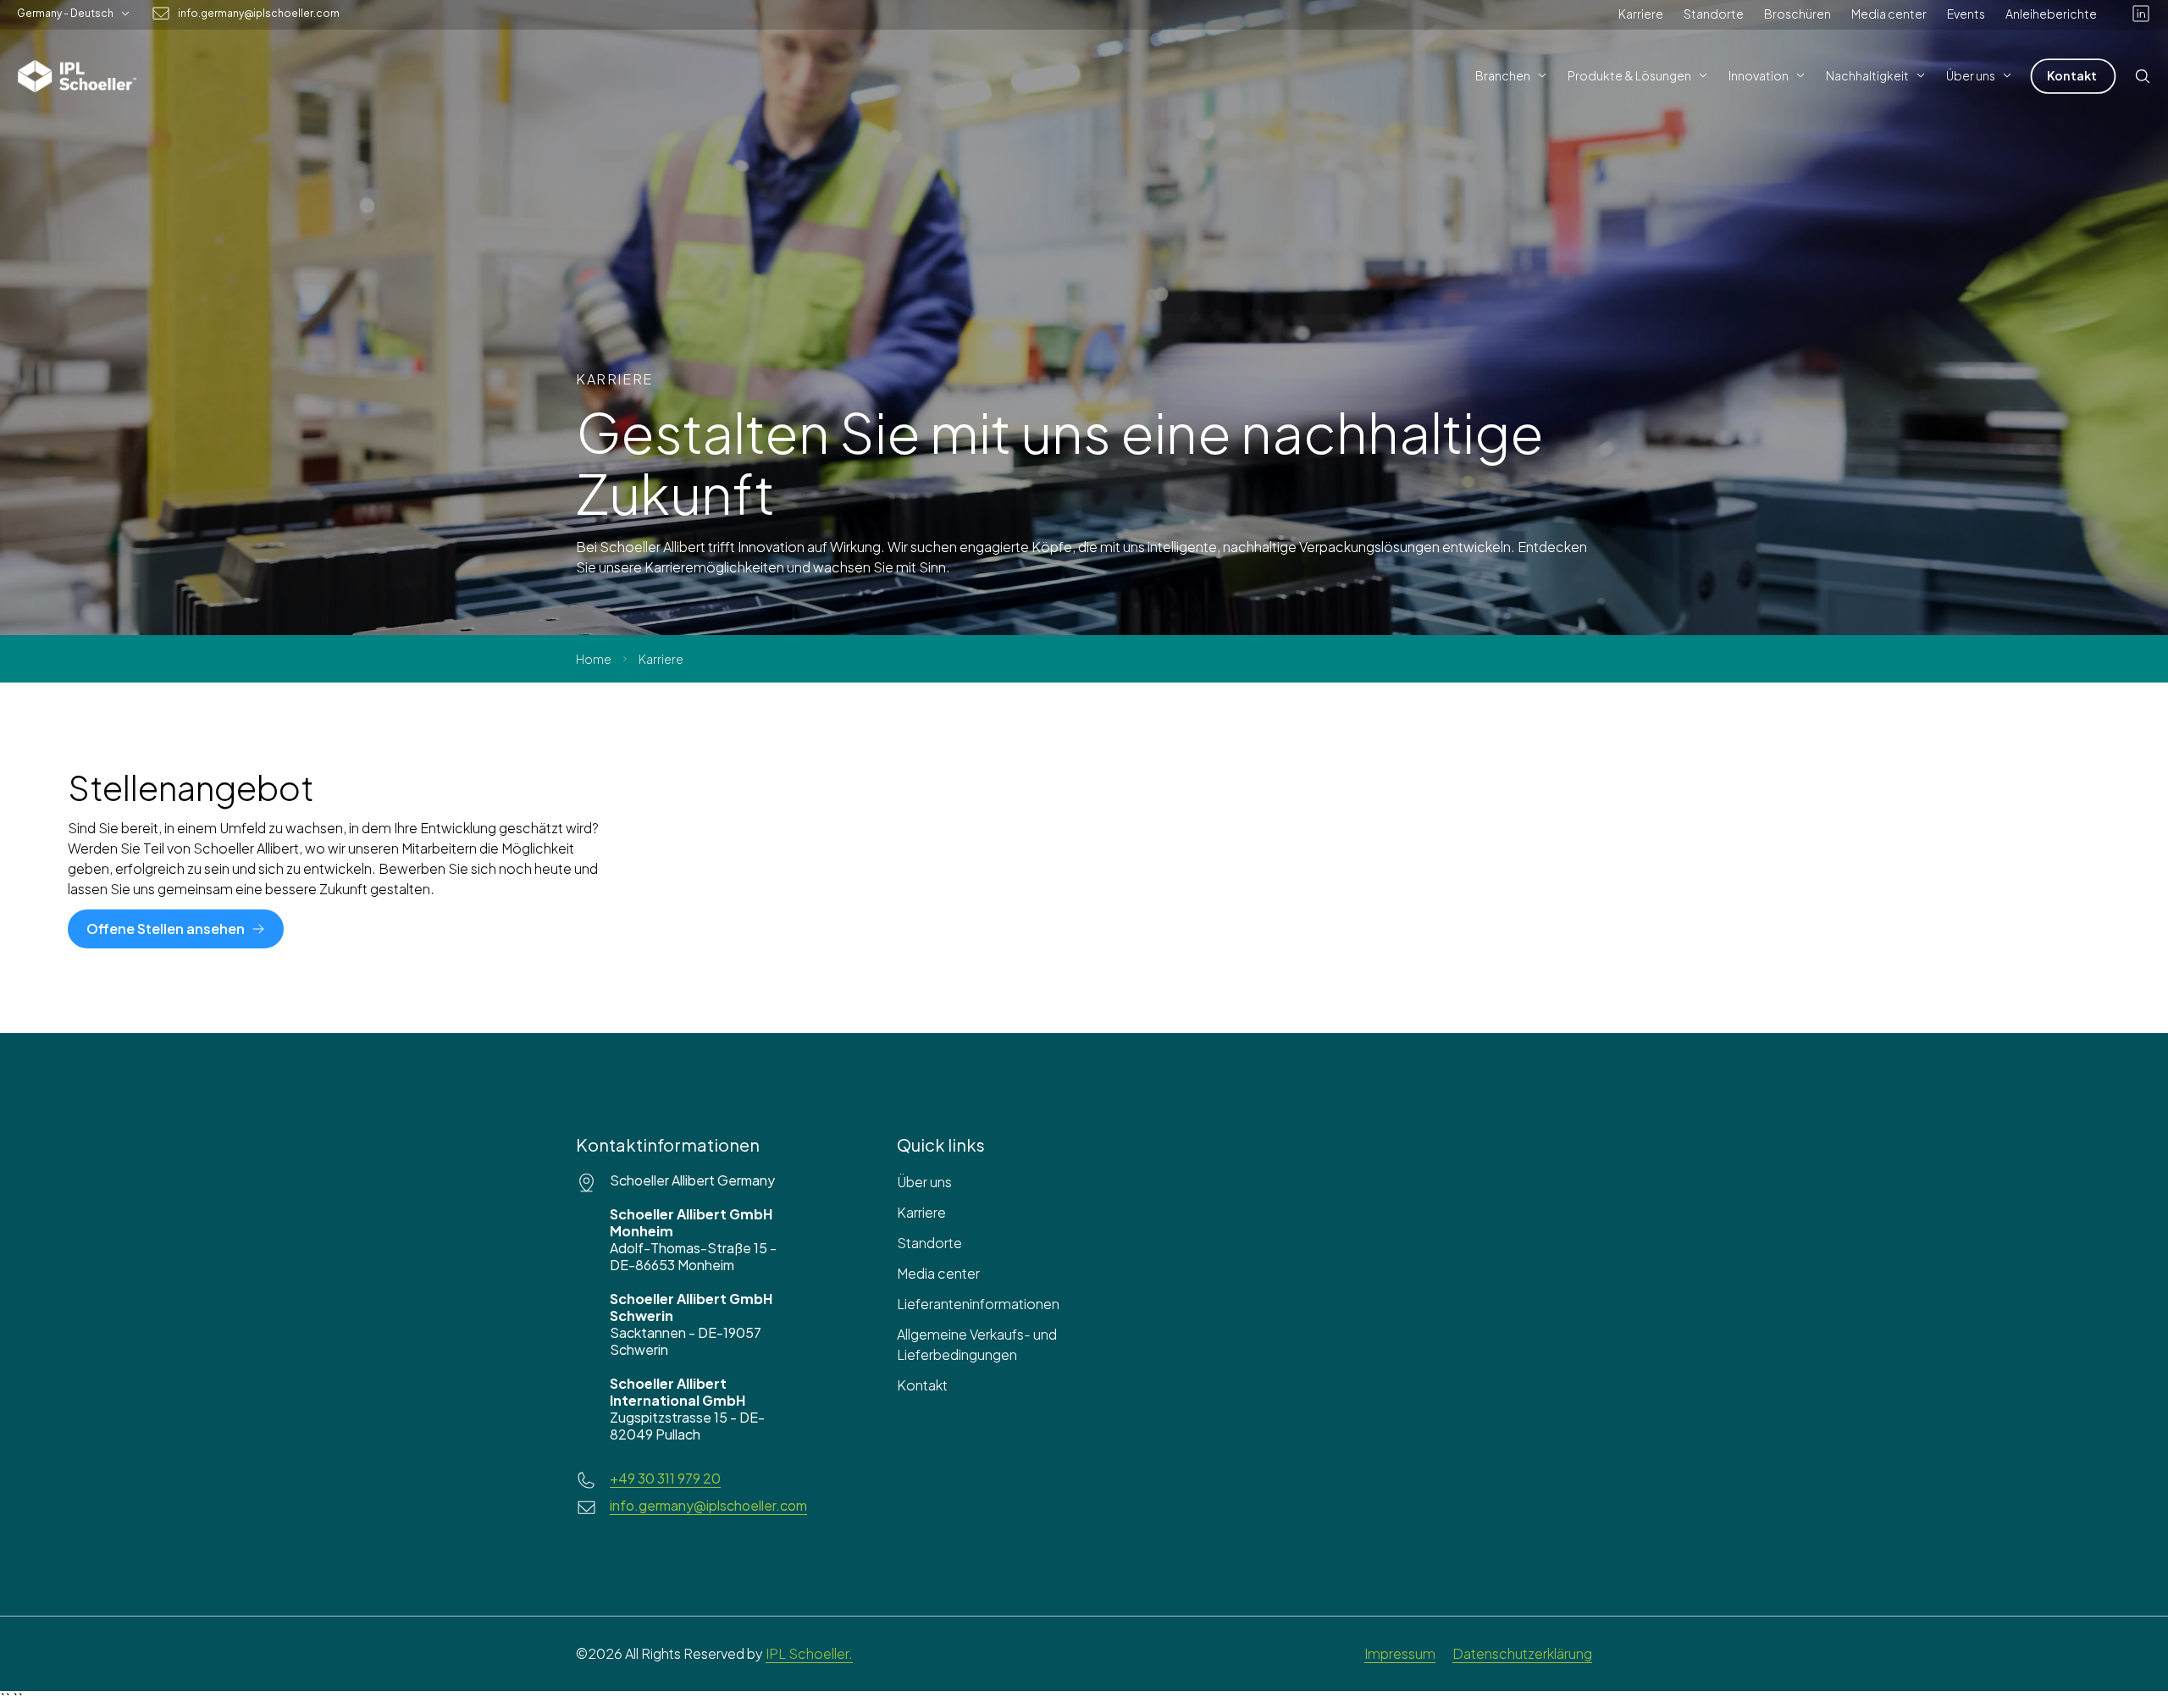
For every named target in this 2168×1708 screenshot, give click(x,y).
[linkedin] (2141, 14)
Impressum (1400, 1653)
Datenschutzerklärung (1522, 1653)
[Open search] (2143, 76)
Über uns (924, 1182)
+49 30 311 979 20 (665, 1479)
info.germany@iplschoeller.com (259, 14)
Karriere (1641, 14)
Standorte (1714, 14)
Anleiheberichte (2051, 14)
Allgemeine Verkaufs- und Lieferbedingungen (977, 1344)
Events (1966, 14)
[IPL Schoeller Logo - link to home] (77, 76)
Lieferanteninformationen (978, 1304)
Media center (1889, 14)
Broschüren (1797, 14)
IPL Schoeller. (809, 1653)
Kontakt (922, 1385)
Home (594, 659)
